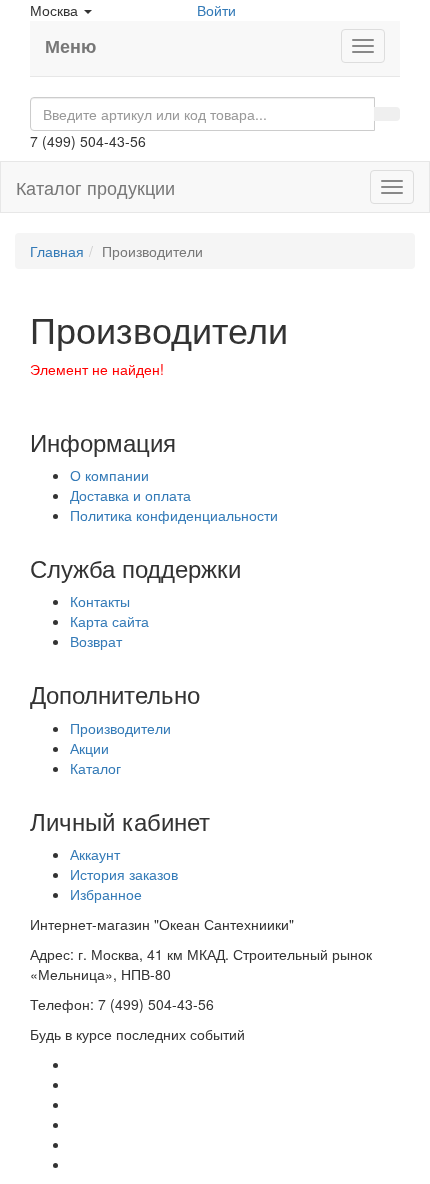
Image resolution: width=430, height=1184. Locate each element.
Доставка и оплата (130, 495)
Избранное (106, 894)
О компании (109, 475)
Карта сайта (109, 621)
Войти (216, 10)
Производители (120, 728)
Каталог (95, 768)
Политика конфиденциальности (174, 515)
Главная (57, 251)
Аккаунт (95, 854)
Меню (70, 46)
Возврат (96, 641)
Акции (89, 748)
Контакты (100, 601)
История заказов (124, 874)
